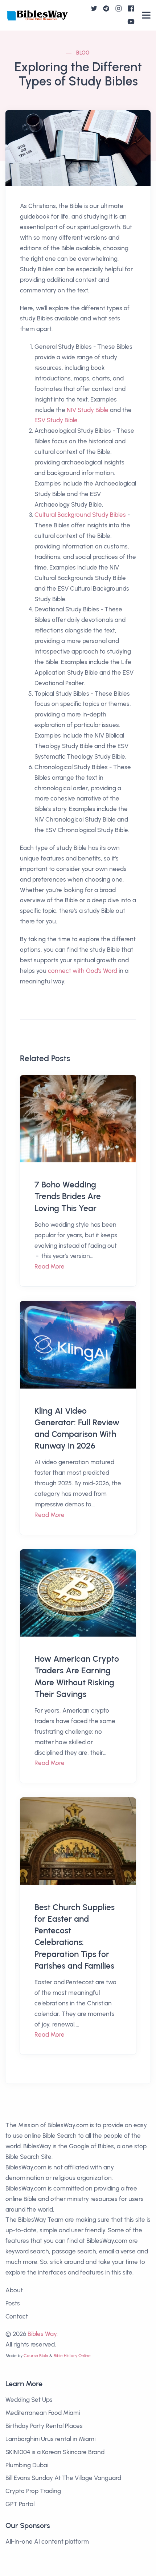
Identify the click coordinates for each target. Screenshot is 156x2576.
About (14, 2290)
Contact (17, 2316)
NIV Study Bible (88, 410)
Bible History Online (72, 2356)
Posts (13, 2303)
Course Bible (36, 2356)
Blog (83, 53)
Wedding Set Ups (29, 2400)
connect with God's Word (83, 971)
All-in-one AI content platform (47, 2541)
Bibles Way (42, 2334)
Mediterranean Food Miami (43, 2413)
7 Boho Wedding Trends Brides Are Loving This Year (68, 1196)
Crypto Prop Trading (33, 2491)
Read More (50, 1266)
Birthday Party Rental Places (44, 2426)
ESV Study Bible (56, 420)
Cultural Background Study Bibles (80, 515)
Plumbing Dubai (27, 2465)
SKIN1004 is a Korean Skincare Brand (55, 2452)
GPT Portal (20, 2504)
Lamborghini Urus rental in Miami (50, 2439)
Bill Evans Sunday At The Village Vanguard (63, 2478)
